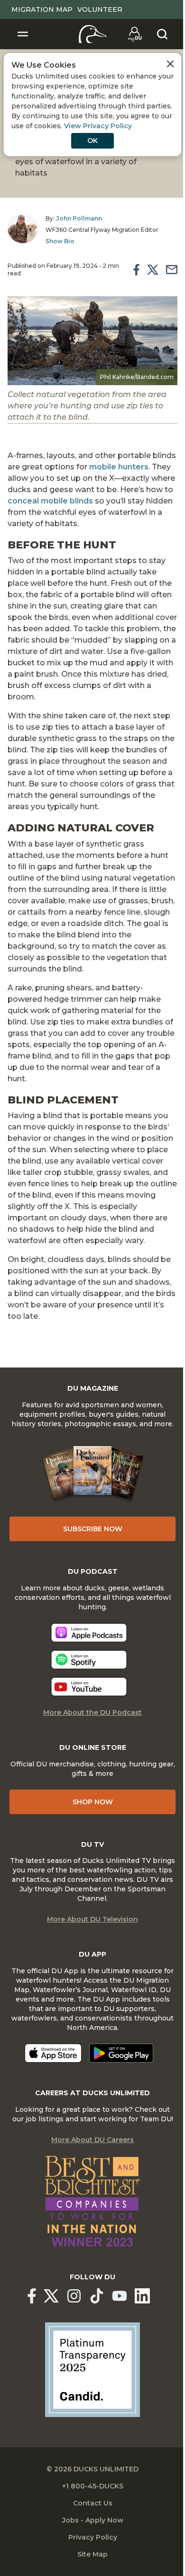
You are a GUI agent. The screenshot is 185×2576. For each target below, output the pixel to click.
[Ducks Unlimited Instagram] (74, 2296)
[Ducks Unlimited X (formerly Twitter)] (51, 2296)
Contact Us (93, 2503)
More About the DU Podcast (92, 1712)
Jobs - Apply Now (93, 2520)
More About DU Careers (92, 2140)
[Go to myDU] (135, 34)
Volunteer (100, 9)
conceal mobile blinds (50, 501)
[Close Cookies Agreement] (170, 64)
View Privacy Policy (98, 126)
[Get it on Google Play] (121, 2053)
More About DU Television (92, 1919)
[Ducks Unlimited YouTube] (120, 2296)
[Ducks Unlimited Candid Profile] (92, 2369)
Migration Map (42, 9)
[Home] (93, 34)
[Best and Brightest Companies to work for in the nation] (92, 2201)
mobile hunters (119, 467)
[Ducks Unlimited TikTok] (97, 2296)
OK (92, 141)
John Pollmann (79, 218)
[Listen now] (89, 1633)
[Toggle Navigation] (23, 34)
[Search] (162, 34)
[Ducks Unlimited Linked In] (142, 2296)
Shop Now (93, 1802)
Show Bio (60, 241)
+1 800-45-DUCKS (93, 2486)
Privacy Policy (93, 2537)
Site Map (92, 2554)
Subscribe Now (93, 1529)
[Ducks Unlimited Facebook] (32, 2296)
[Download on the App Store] (53, 2053)
